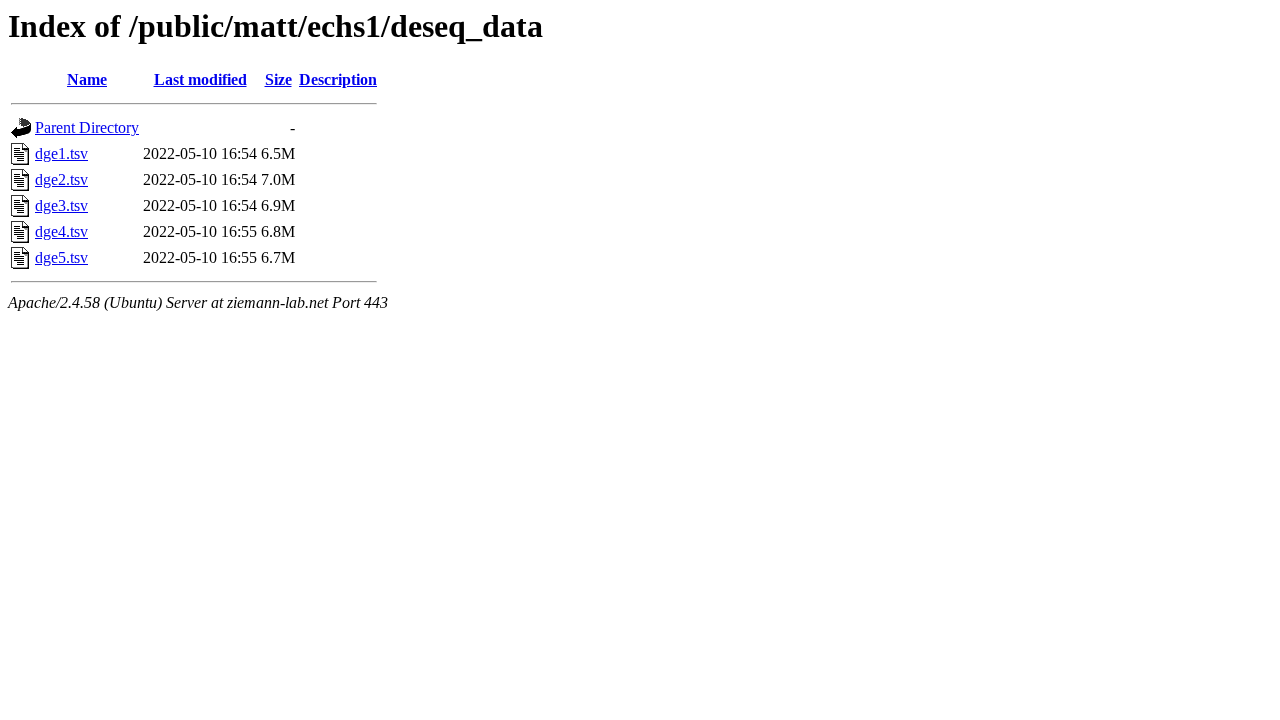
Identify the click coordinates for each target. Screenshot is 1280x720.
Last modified (200, 79)
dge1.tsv (61, 153)
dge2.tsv (61, 179)
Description (338, 79)
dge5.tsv (61, 257)
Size (278, 79)
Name (87, 79)
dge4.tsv (61, 231)
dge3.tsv (61, 205)
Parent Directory (87, 127)
